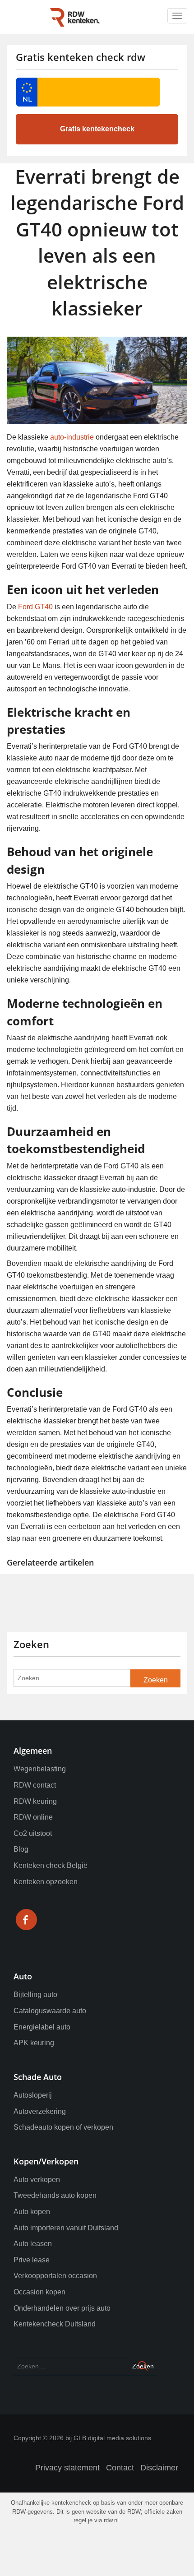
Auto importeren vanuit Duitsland (66, 2228)
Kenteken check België (51, 1865)
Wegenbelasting (40, 1769)
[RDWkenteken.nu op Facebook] (26, 1921)
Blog (21, 1849)
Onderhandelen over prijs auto (62, 2308)
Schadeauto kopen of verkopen (63, 2127)
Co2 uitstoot (33, 1833)
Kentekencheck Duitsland (55, 2324)
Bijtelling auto (35, 1995)
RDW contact (35, 1785)
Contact (120, 2468)
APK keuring (34, 2043)
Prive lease (32, 2260)
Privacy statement (67, 2468)
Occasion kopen (39, 2292)
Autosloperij (33, 2095)
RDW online (33, 1817)
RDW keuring (35, 1801)
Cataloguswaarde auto (50, 2011)
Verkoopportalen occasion (55, 2276)
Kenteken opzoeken (46, 1882)
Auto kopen (32, 2212)
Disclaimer (159, 2468)
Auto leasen (33, 2244)
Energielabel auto (42, 2027)
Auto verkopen (37, 2180)
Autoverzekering (40, 2111)
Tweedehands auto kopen (55, 2195)
